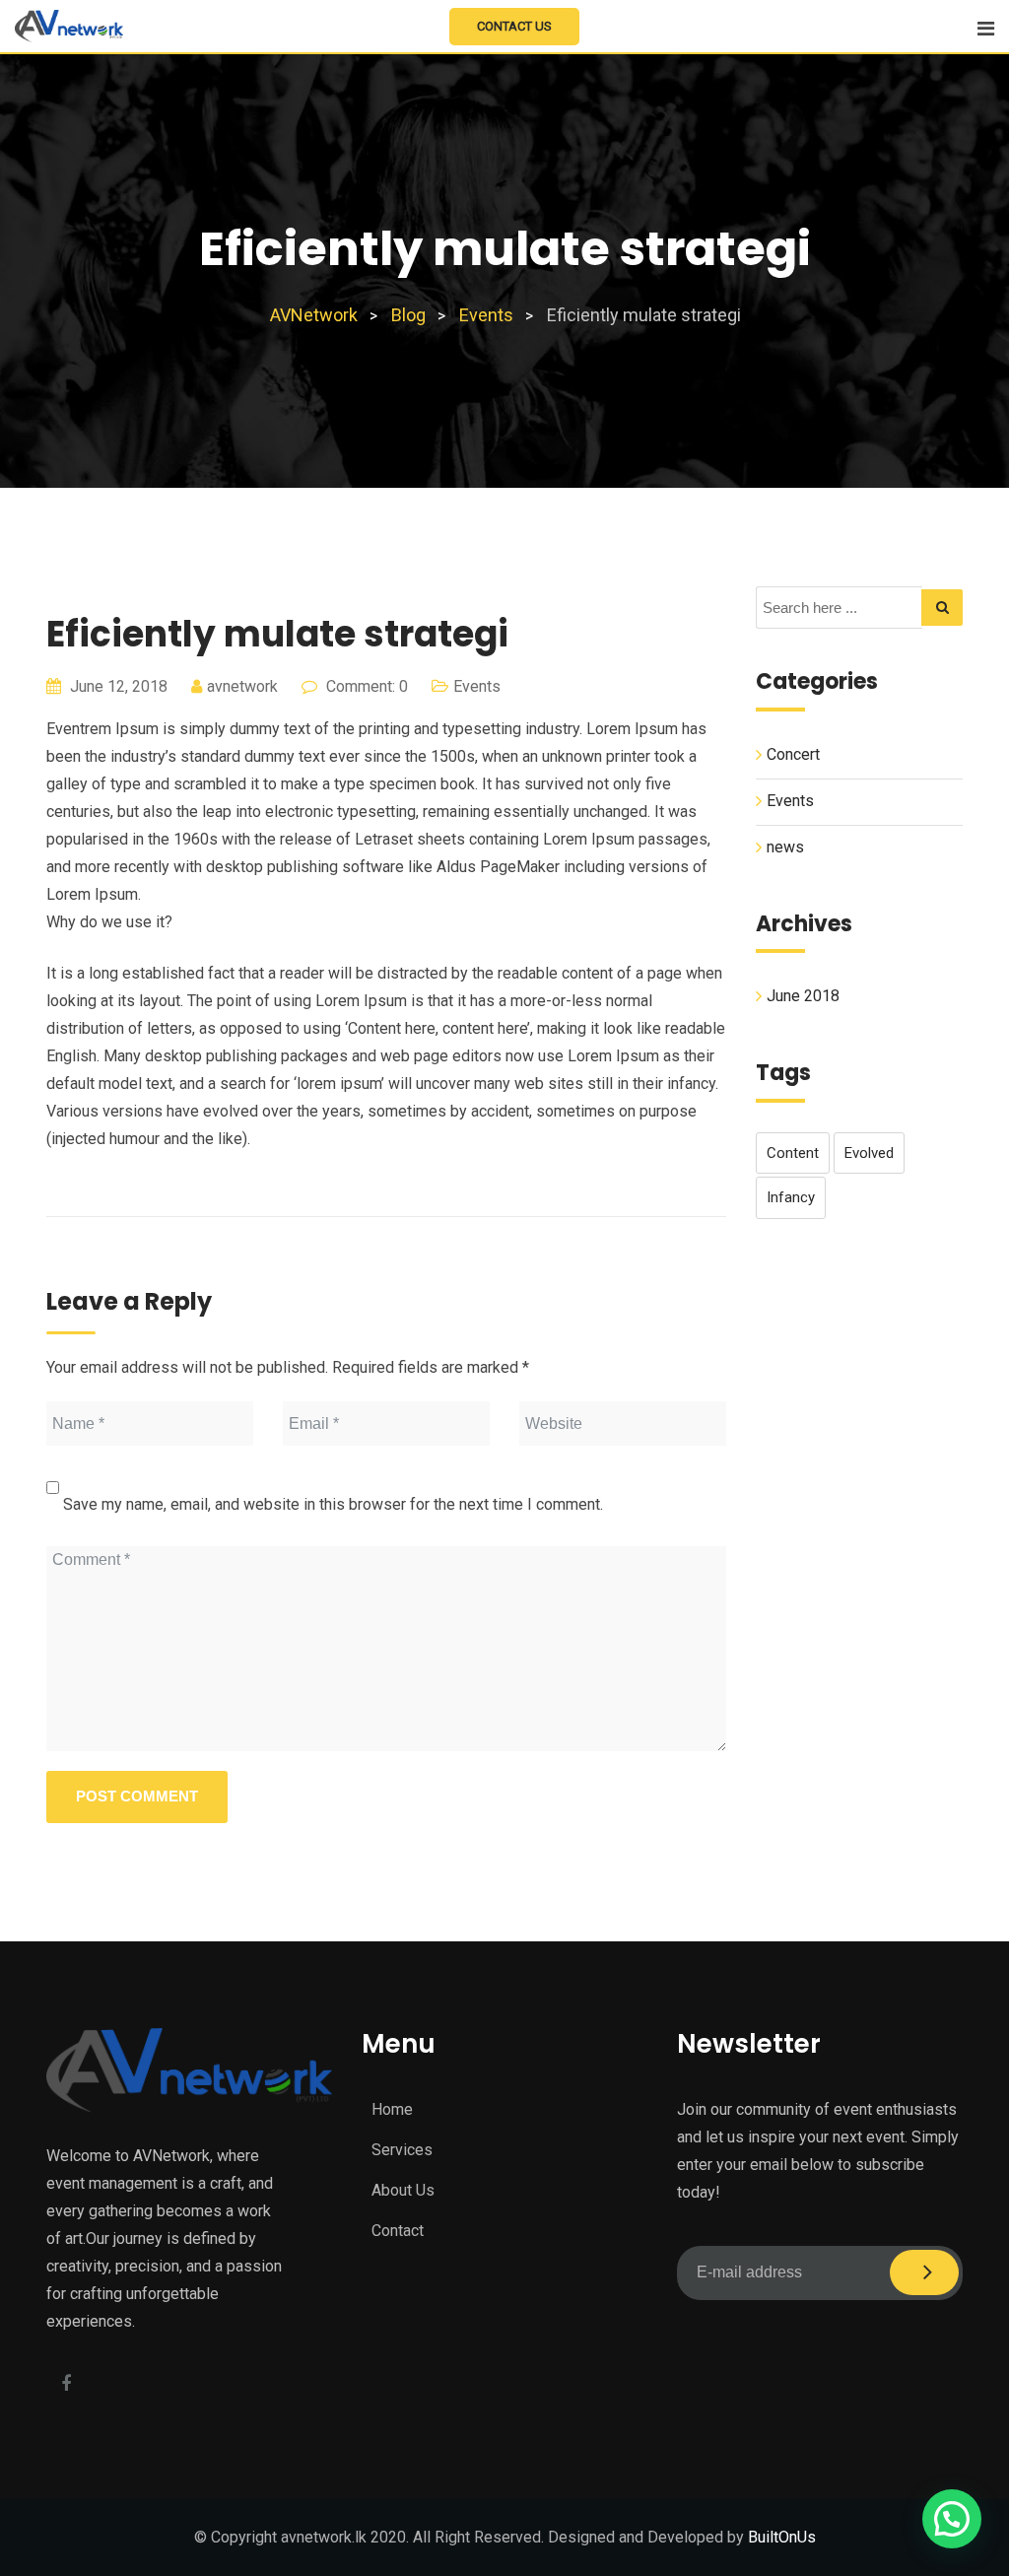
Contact (398, 2231)
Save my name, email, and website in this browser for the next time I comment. (333, 1504)
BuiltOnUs (782, 2537)
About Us (403, 2190)
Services (402, 2150)
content (793, 1153)
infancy (791, 1197)
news (785, 847)
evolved (869, 1153)
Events (477, 686)
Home (392, 2109)
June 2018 (803, 996)
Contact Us (514, 26)
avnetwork (242, 686)
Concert (793, 754)
